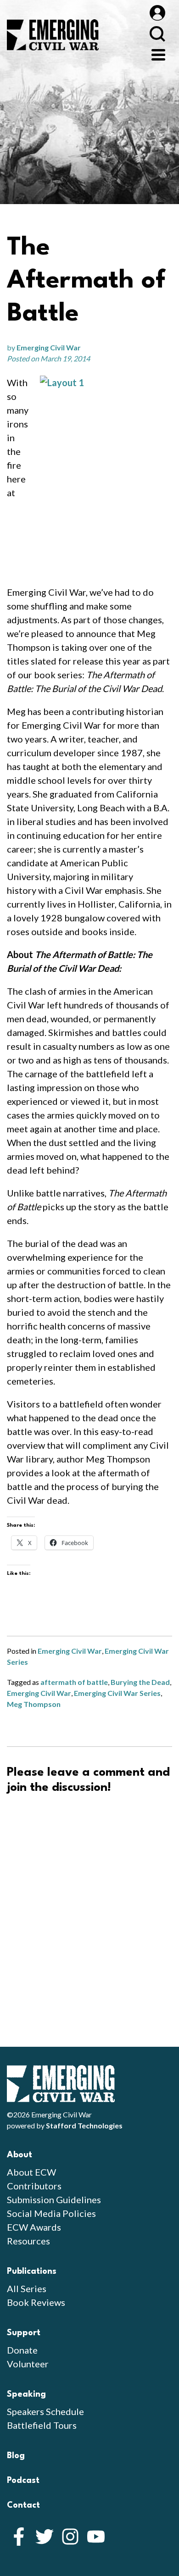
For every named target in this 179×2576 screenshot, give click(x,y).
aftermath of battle (74, 1682)
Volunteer (28, 2364)
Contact (23, 2505)
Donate (22, 2350)
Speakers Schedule (45, 2411)
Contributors (34, 2186)
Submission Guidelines (54, 2199)
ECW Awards (34, 2227)
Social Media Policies (51, 2213)
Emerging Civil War (49, 347)
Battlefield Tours (42, 2425)
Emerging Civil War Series (117, 1693)
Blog (16, 2456)
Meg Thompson (34, 1704)
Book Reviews (36, 2302)
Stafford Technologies (84, 2125)
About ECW (31, 2172)
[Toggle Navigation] (158, 54)
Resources (28, 2241)
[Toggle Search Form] (157, 34)
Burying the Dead (140, 1682)
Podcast (23, 2481)
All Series (27, 2288)
